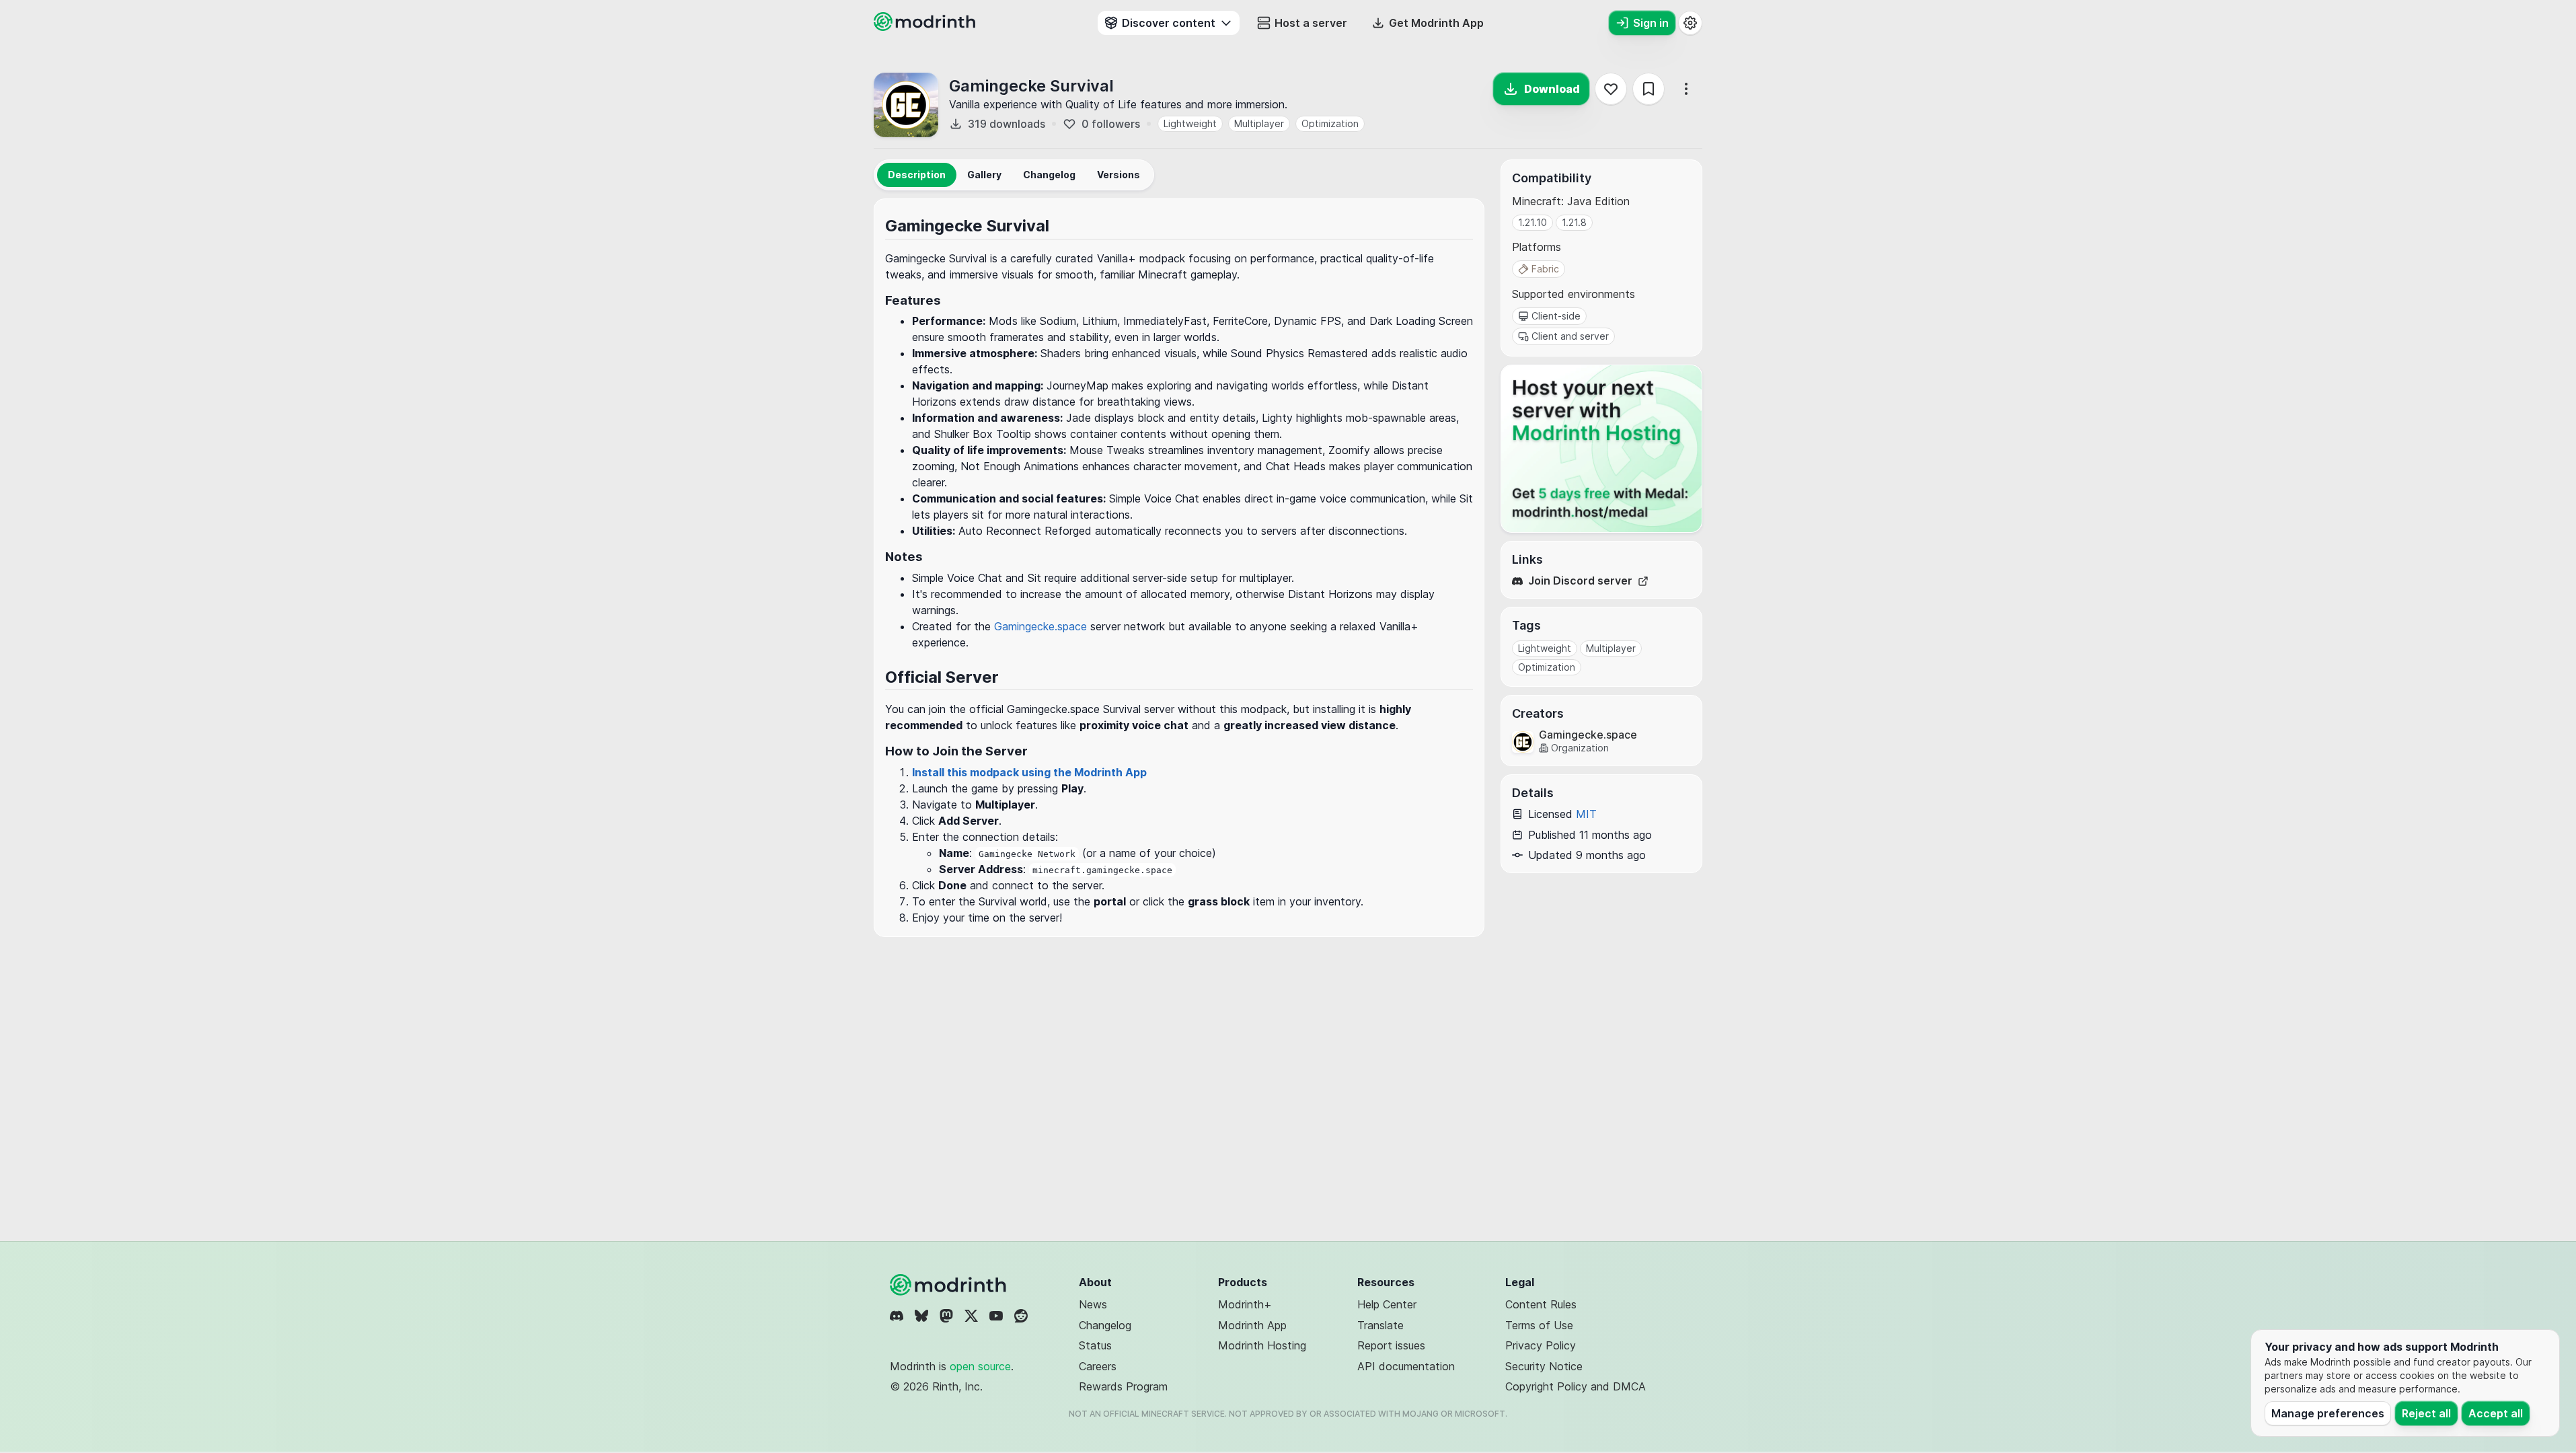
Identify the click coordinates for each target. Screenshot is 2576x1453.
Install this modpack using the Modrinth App (1029, 772)
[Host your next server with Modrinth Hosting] (1601, 449)
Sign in (1651, 23)
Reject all (2426, 1413)
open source (980, 1366)
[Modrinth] (950, 1285)
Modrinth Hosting (1262, 1345)
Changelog (1105, 1325)
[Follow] (1611, 89)
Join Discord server (1580, 581)
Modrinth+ (1245, 1304)
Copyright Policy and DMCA (1576, 1386)
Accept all (2496, 1413)
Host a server (1311, 23)
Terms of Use (1539, 1325)
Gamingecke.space (1040, 626)
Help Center (1387, 1304)
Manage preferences (2328, 1413)
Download (1552, 89)
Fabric (1545, 269)
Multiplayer (1259, 123)
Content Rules (1541, 1304)
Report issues (1391, 1345)
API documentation (1406, 1366)
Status (1095, 1345)
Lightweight (1190, 123)
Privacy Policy (1541, 1345)
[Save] (1649, 89)
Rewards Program (1123, 1386)
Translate (1380, 1325)
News (1093, 1304)
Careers (1098, 1366)
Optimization (1330, 123)
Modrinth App (1252, 1325)
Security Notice (1544, 1366)
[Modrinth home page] (926, 27)
